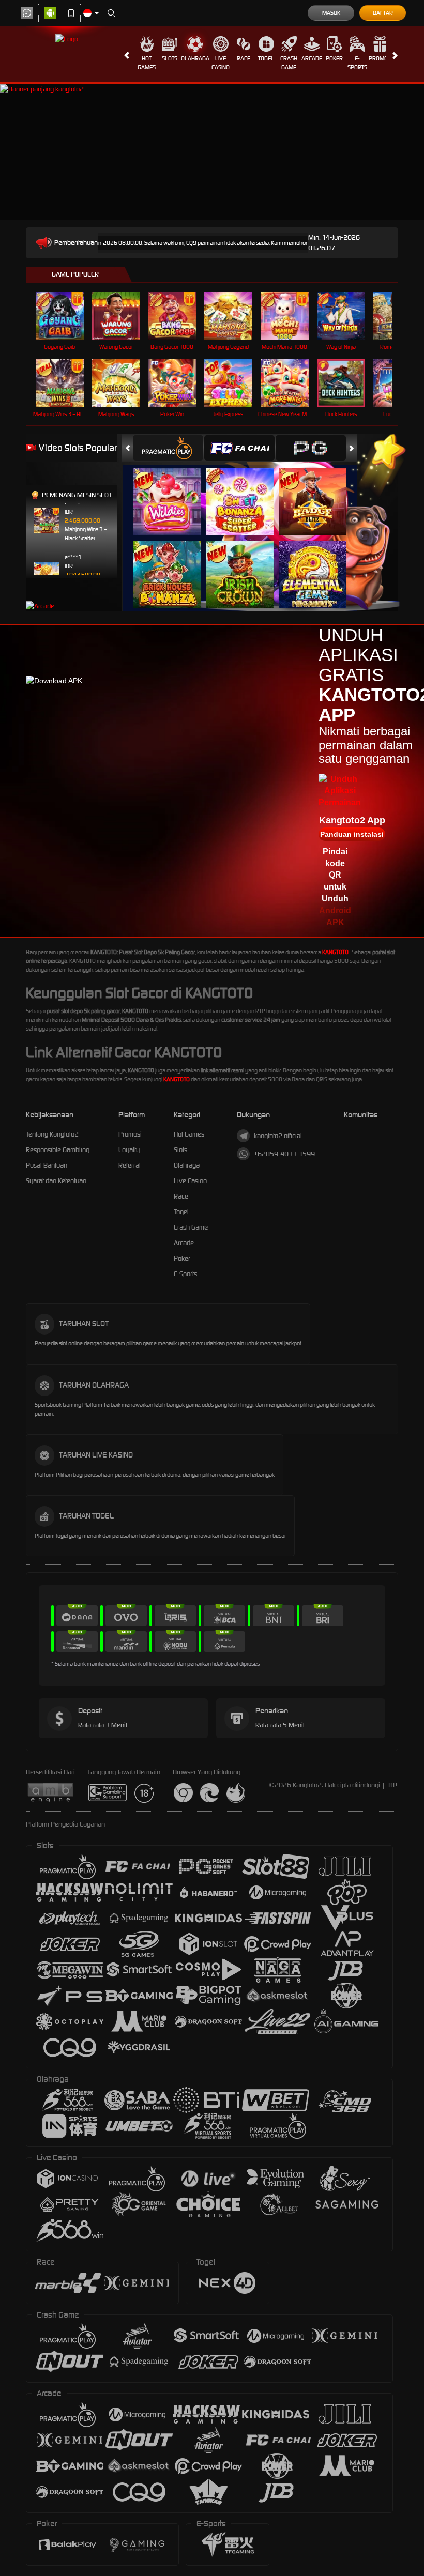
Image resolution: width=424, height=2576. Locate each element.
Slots (170, 58)
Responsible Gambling (58, 1150)
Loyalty (129, 1150)
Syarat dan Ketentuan (56, 1181)
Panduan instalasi (352, 834)
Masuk (331, 13)
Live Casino (221, 63)
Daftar (383, 13)
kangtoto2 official (278, 1136)
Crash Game (289, 63)
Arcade (312, 58)
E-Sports (357, 63)
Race (244, 58)
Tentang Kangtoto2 (52, 1134)
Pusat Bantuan (47, 1165)
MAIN (66, 316)
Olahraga (195, 58)
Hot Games (147, 63)
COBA (173, 491)
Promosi (380, 58)
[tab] (168, 448)
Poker (334, 58)
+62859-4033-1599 (284, 1154)
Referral (130, 1165)
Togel (266, 58)
